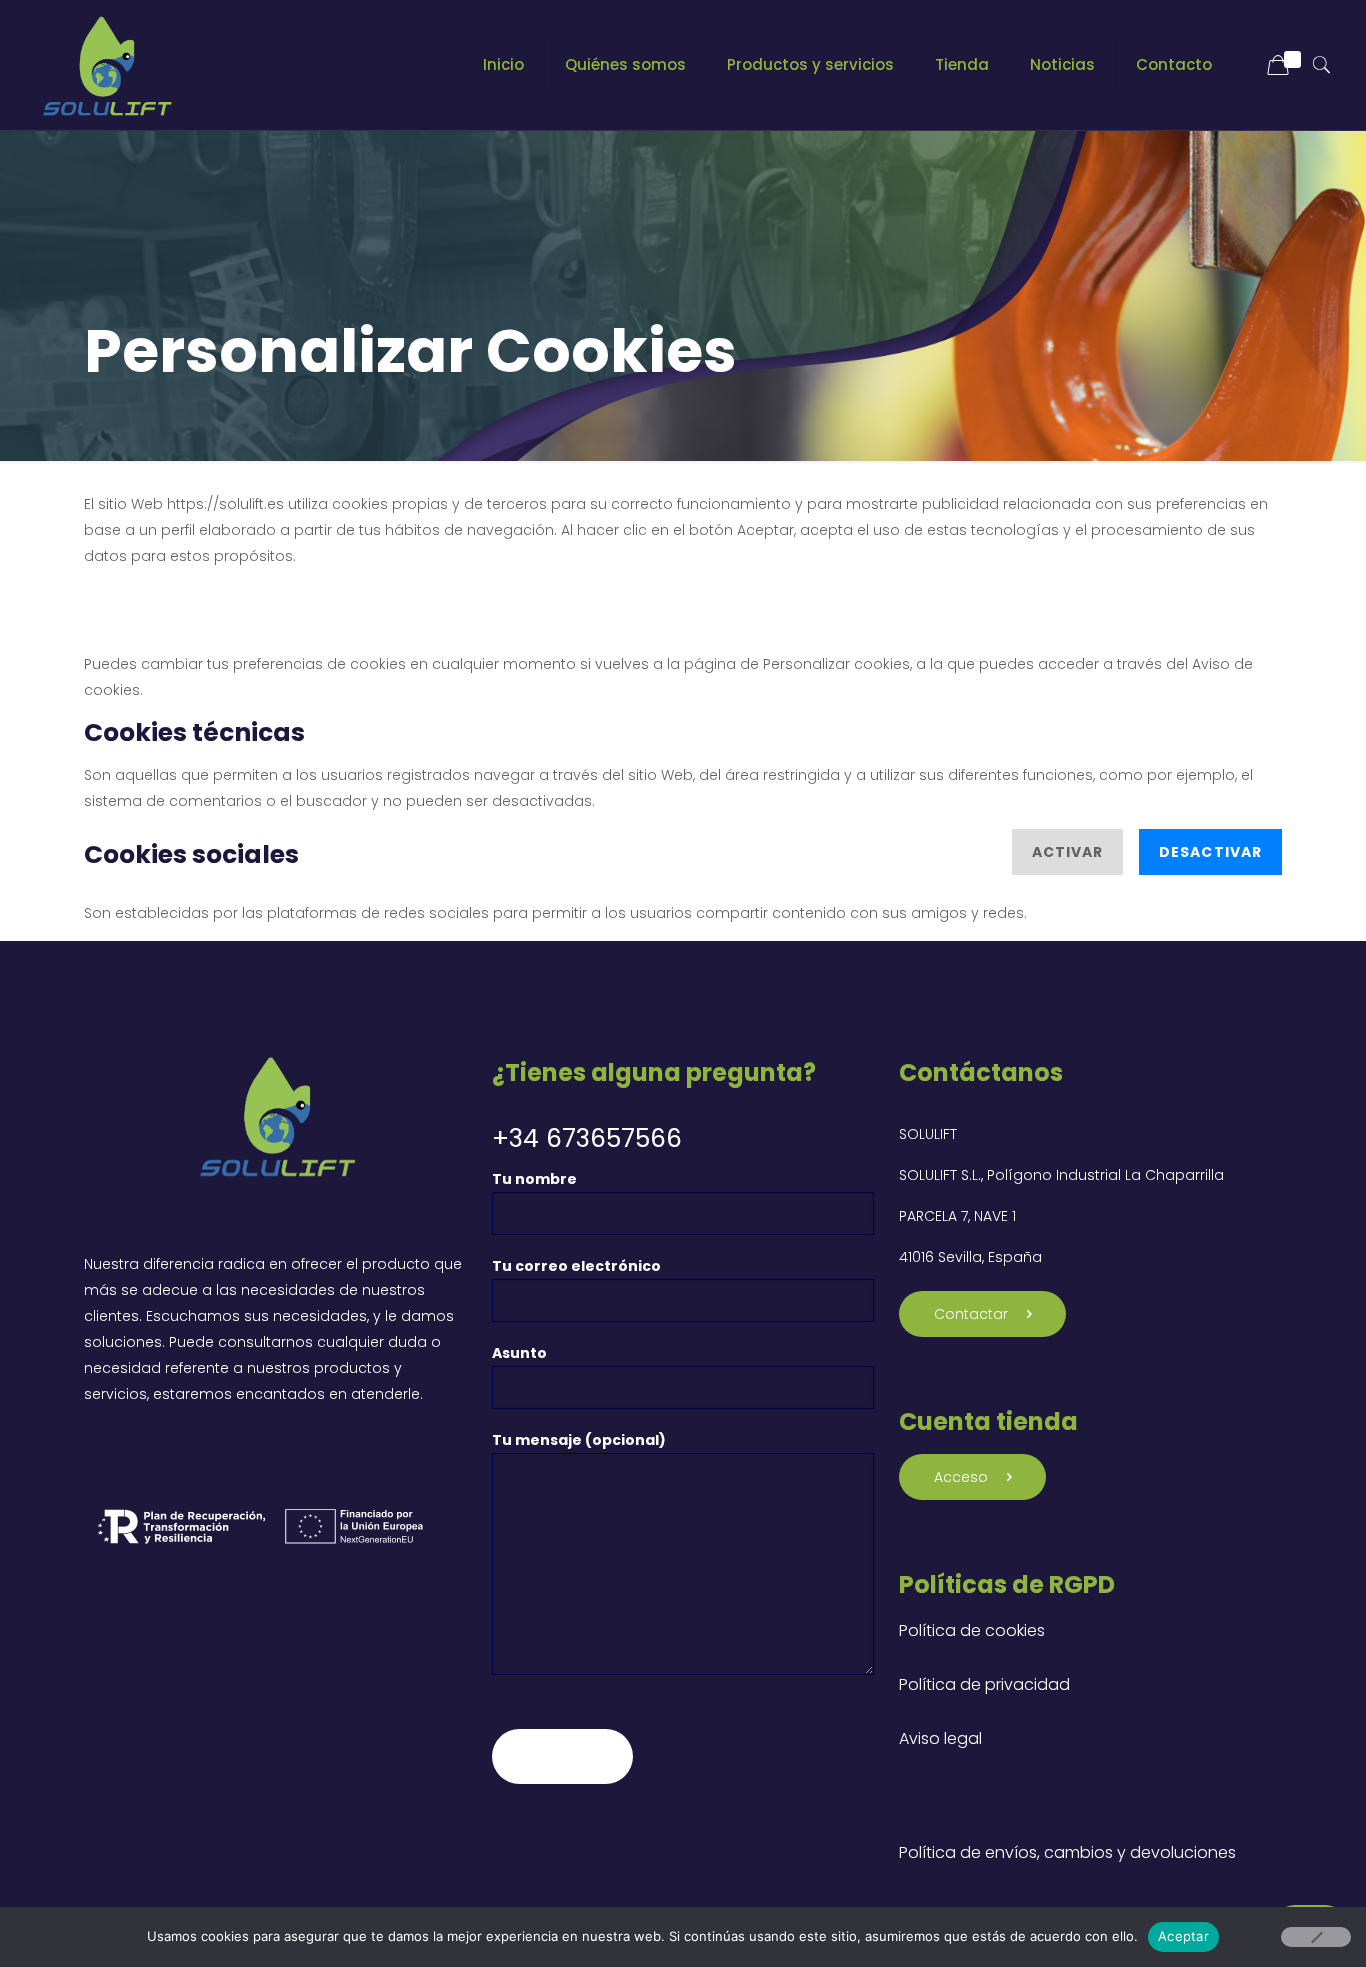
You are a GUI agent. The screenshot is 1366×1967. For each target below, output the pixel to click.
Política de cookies (972, 1630)
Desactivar (1210, 852)
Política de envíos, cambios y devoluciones (1067, 1852)
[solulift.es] (104, 65)
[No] (1316, 1937)
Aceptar (1183, 1936)
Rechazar (157, 589)
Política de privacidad (984, 1684)
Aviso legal (940, 1738)
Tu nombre (534, 1179)
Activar (1067, 852)
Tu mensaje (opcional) (579, 1440)
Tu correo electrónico (576, 1266)
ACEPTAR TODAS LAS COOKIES (396, 589)
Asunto (519, 1353)
